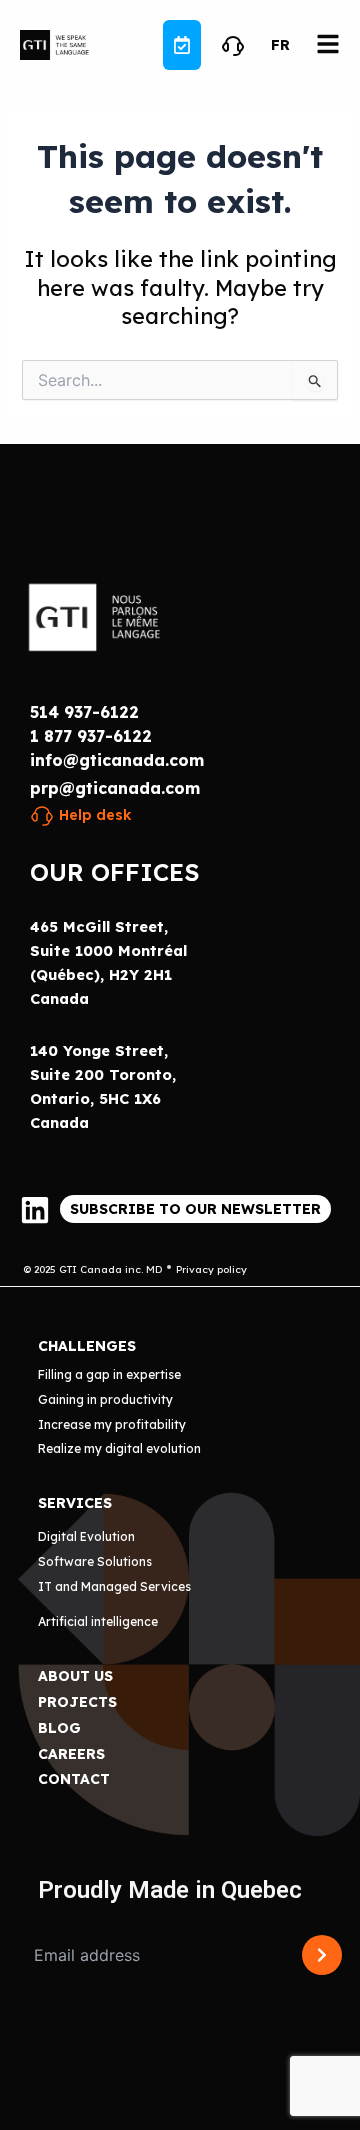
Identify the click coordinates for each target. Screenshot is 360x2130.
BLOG (59, 1728)
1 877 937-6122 (91, 736)
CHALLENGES (87, 1346)
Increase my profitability (112, 1424)
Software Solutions (95, 1561)
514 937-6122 (84, 712)
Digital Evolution (86, 1536)
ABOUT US (75, 1676)
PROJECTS (77, 1702)
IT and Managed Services (114, 1586)
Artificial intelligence (98, 1621)
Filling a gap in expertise (109, 1374)
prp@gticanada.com (115, 788)
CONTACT (74, 1779)
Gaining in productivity (105, 1399)
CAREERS (71, 1754)
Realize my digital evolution (119, 1448)
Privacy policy (211, 1269)
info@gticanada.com (117, 760)
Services (75, 1503)
